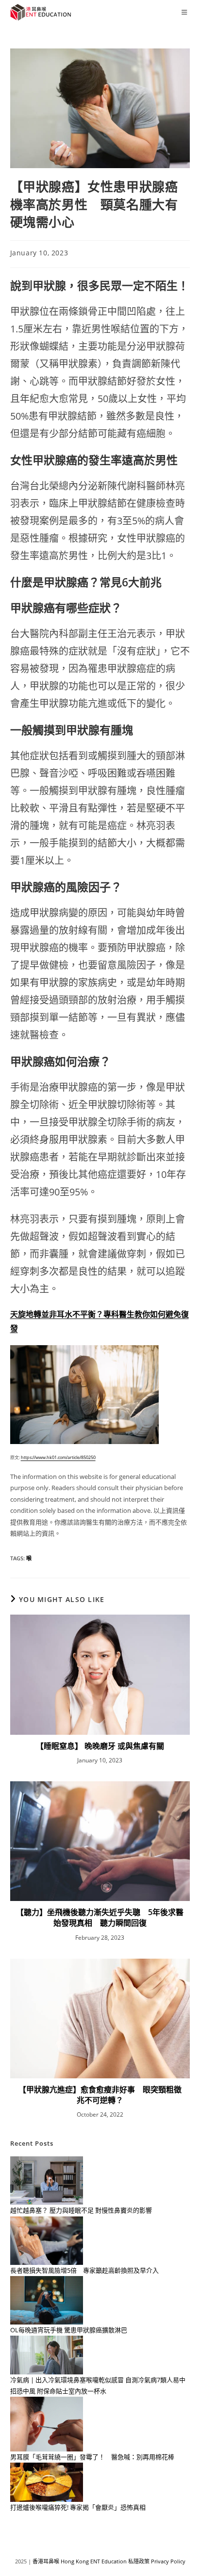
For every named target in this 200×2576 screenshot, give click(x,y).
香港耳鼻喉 (46, 2561)
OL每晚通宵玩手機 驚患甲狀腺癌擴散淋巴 (69, 2330)
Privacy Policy (168, 2561)
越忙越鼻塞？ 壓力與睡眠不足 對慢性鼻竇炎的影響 (81, 2210)
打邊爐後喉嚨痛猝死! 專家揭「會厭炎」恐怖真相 (78, 2507)
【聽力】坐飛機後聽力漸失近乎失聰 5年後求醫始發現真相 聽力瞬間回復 (100, 1917)
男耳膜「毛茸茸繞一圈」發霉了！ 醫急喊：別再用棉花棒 (92, 2457)
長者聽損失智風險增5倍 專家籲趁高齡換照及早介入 (84, 2270)
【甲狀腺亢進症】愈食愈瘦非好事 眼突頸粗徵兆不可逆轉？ (100, 2095)
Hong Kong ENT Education (94, 2561)
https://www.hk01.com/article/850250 (58, 1457)
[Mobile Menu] (186, 12)
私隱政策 (139, 2561)
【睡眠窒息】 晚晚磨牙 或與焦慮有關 (100, 1746)
